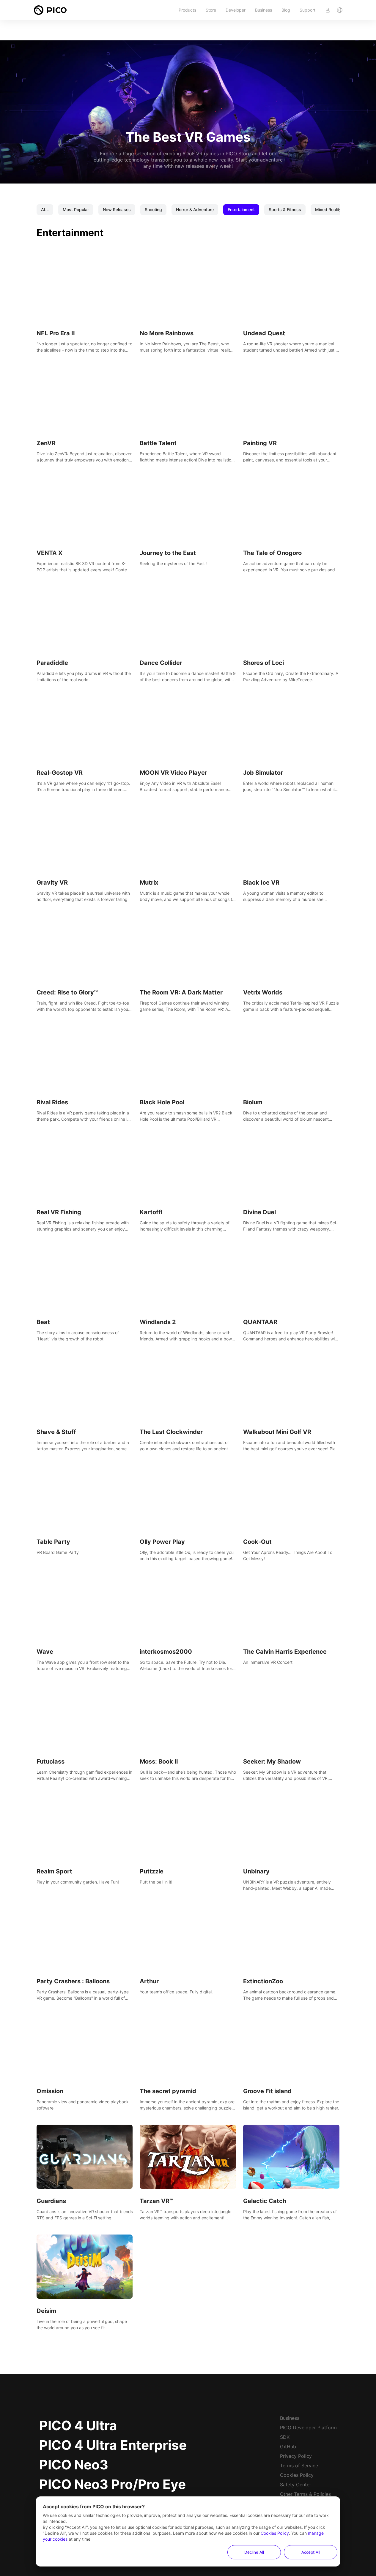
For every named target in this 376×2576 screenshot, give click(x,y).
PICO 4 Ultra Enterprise (113, 2445)
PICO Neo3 (74, 2465)
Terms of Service (299, 2466)
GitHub (288, 2447)
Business (263, 10)
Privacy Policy (296, 2456)
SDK (285, 2437)
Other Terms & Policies (305, 2494)
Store (211, 10)
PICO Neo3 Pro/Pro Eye (113, 2484)
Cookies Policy (297, 2475)
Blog (286, 10)
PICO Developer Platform (308, 2428)
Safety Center (296, 2485)
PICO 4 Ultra (78, 2425)
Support (307, 10)
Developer (236, 10)
